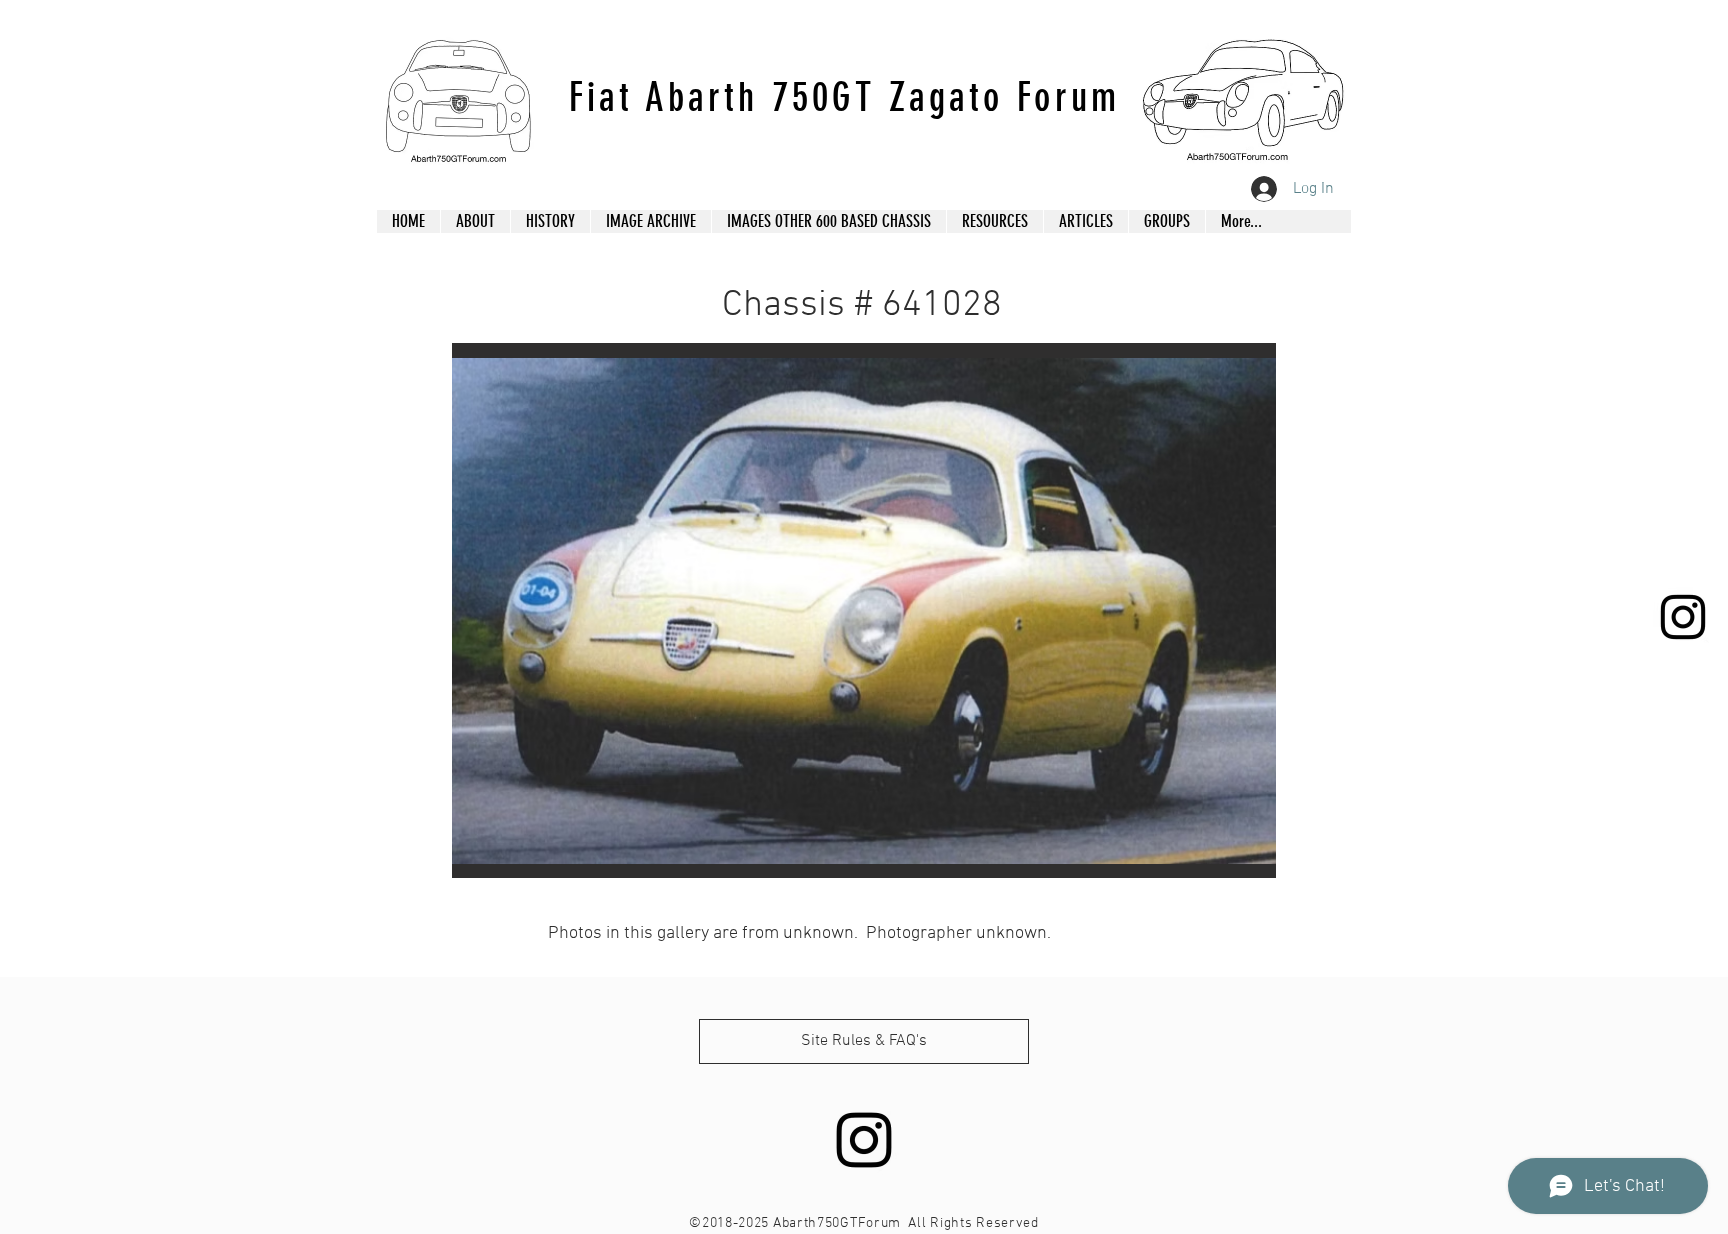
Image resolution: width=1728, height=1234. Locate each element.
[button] (864, 610)
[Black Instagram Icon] (1683, 617)
